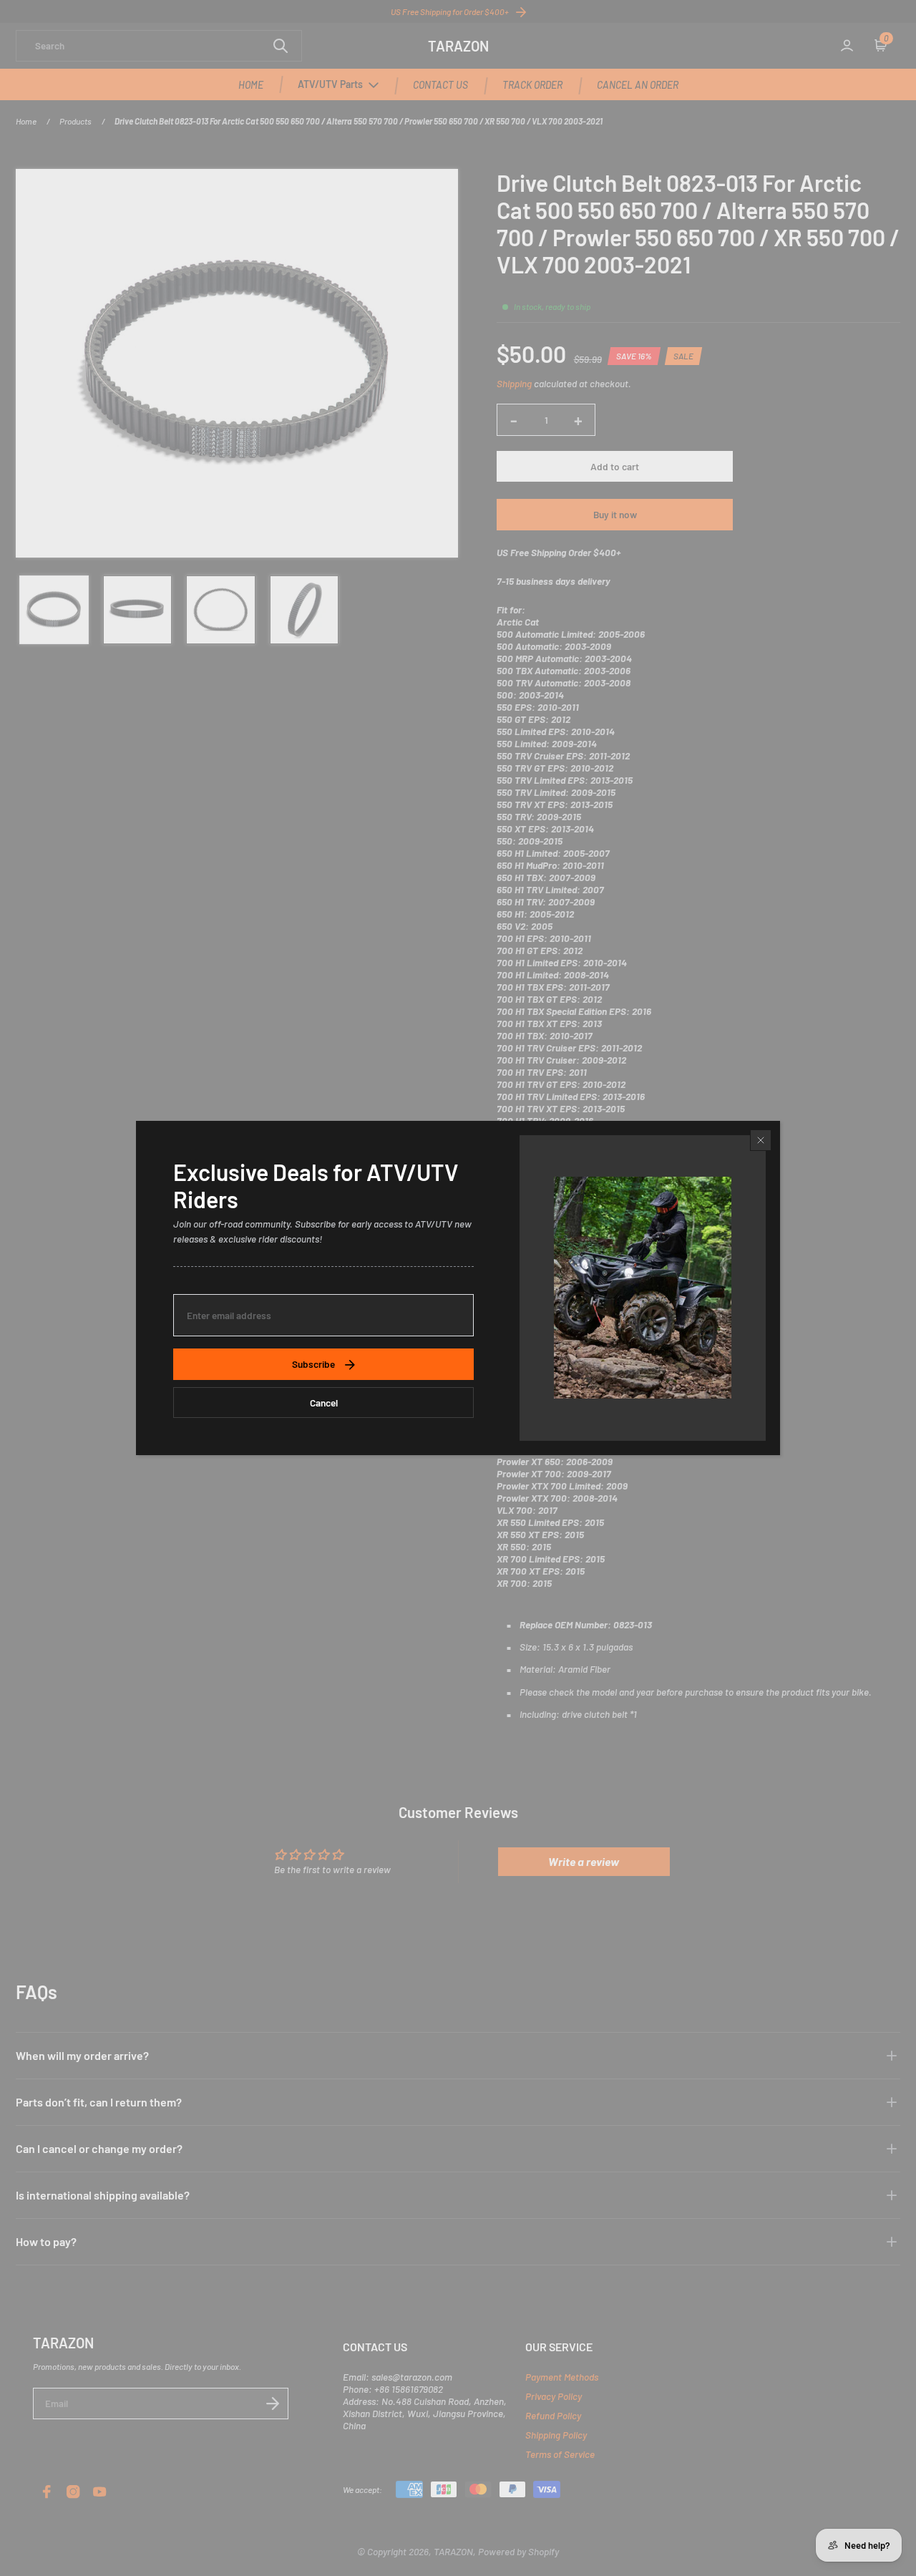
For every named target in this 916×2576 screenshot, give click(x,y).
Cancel (324, 1403)
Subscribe (313, 1364)
